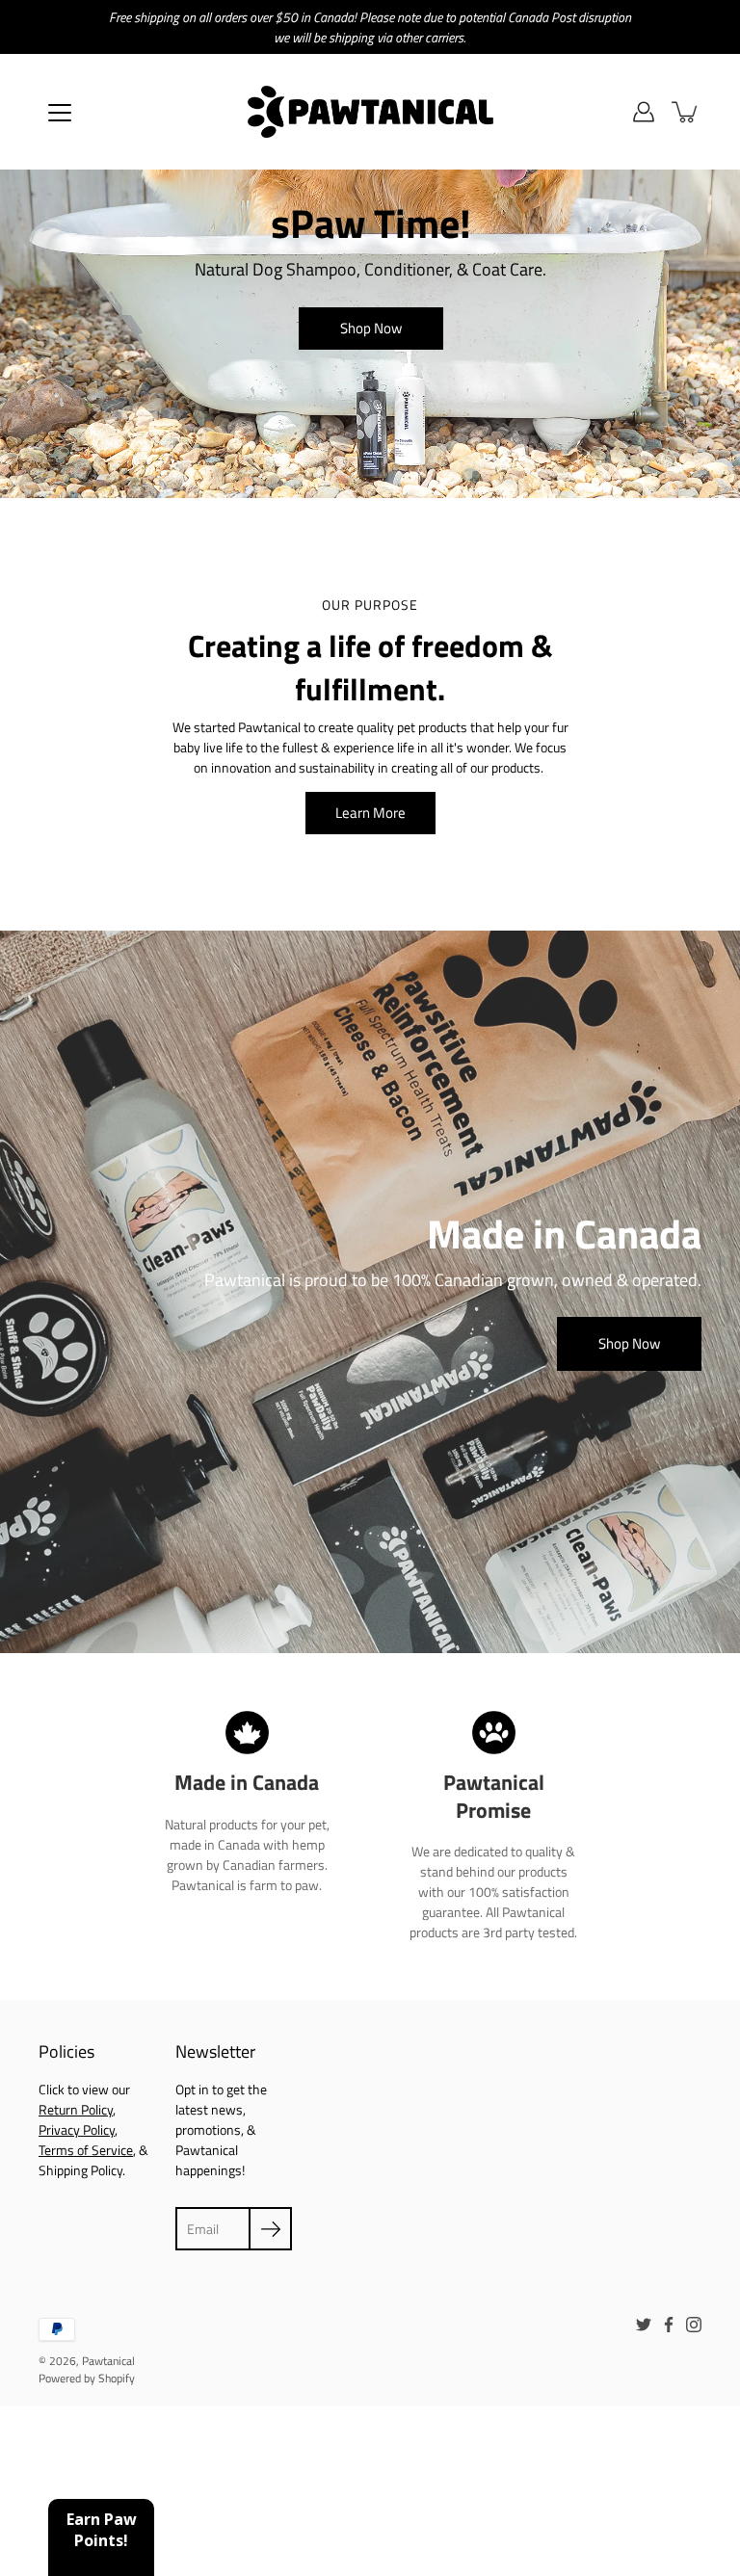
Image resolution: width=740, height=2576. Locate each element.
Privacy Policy (77, 2129)
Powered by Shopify (87, 2378)
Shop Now (370, 328)
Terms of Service (86, 2150)
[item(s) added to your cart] (686, 112)
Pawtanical (108, 2361)
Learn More (370, 813)
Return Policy (76, 2109)
